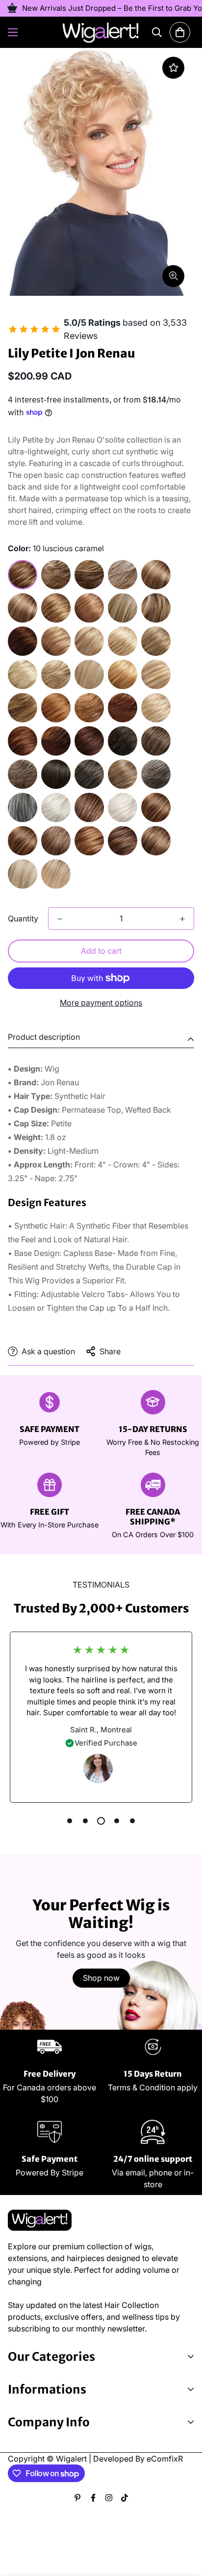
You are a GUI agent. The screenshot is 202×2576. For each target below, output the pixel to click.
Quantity (23, 918)
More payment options (101, 1003)
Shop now (101, 1978)
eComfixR (165, 2459)
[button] (180, 32)
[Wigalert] (101, 32)
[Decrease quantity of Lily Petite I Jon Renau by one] (60, 919)
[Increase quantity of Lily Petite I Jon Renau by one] (182, 919)
